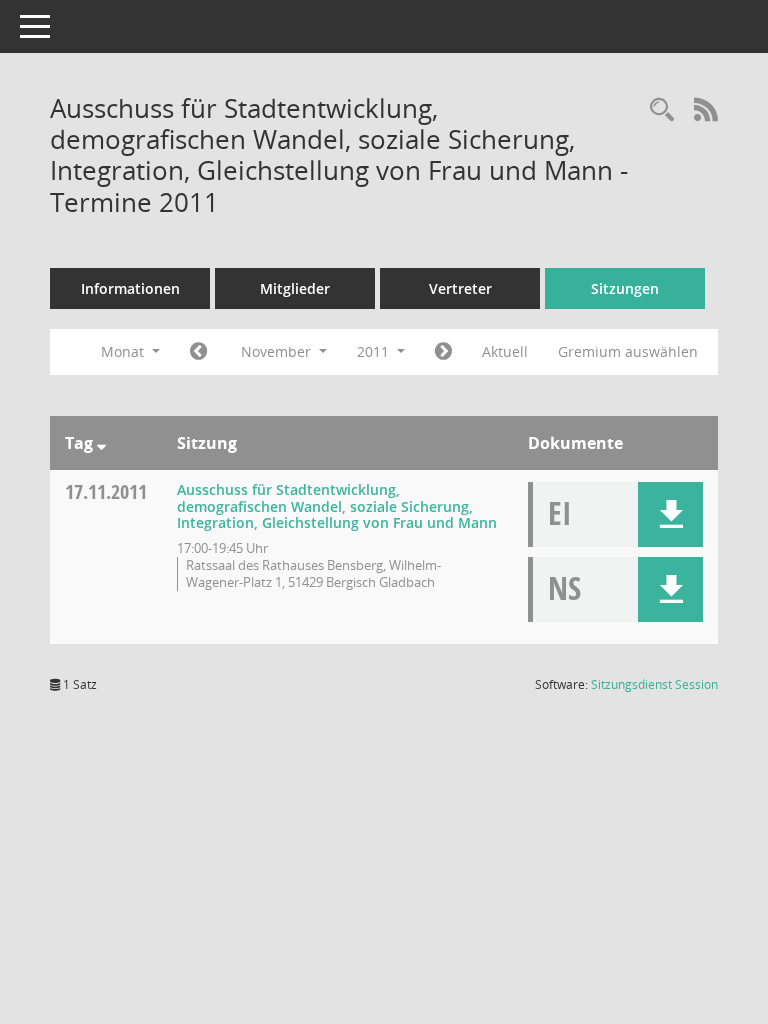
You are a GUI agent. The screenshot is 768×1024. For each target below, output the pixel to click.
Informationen (130, 288)
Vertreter (460, 288)
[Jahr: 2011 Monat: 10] (198, 352)
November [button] (278, 351)
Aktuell (505, 351)
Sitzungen (625, 288)
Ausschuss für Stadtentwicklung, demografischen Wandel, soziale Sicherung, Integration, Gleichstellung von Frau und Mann (337, 506)
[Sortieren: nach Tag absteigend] (101, 443)
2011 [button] (375, 351)
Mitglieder (295, 288)
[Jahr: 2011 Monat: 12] (443, 352)
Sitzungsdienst (654, 684)
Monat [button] (124, 351)
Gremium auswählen (628, 351)
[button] (670, 514)
